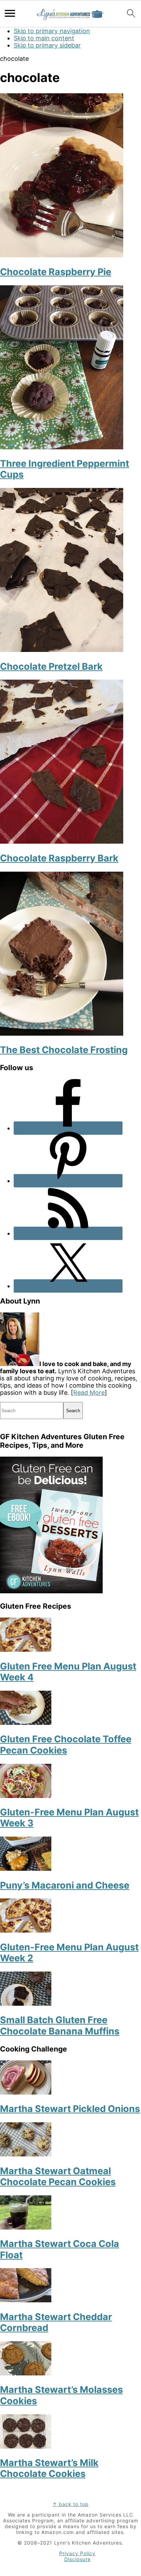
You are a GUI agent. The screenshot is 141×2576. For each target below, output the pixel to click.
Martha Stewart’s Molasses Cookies (61, 2395)
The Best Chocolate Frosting (64, 1050)
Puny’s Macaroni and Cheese (65, 1885)
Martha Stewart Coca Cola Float (60, 2249)
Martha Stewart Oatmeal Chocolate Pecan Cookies (58, 2176)
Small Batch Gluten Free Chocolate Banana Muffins (60, 2025)
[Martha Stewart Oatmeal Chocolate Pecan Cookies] (26, 2154)
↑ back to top (70, 2504)
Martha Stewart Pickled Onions (70, 2109)
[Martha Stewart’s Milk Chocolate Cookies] (26, 2446)
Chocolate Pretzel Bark (51, 666)
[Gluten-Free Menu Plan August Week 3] (26, 1796)
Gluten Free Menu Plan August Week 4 (68, 1672)
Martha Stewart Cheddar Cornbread (56, 2322)
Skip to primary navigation (52, 31)
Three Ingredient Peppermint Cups (65, 469)
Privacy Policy (77, 2553)
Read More (89, 1393)
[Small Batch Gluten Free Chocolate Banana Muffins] (26, 2003)
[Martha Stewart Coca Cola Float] (26, 2227)
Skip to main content (44, 38)
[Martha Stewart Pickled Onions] (26, 2092)
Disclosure (78, 2559)
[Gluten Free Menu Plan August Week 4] (26, 1650)
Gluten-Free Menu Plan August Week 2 (69, 1953)
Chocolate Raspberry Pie (56, 272)
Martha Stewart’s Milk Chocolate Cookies (49, 2468)
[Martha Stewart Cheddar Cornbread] (26, 2300)
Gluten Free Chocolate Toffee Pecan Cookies (66, 1744)
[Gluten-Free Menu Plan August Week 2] (26, 1930)
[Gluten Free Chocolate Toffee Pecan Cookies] (26, 1723)
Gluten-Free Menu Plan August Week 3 (69, 1818)
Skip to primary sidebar (47, 45)
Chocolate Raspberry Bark (59, 858)
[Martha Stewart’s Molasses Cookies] (26, 2373)
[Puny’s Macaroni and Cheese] (26, 1869)
